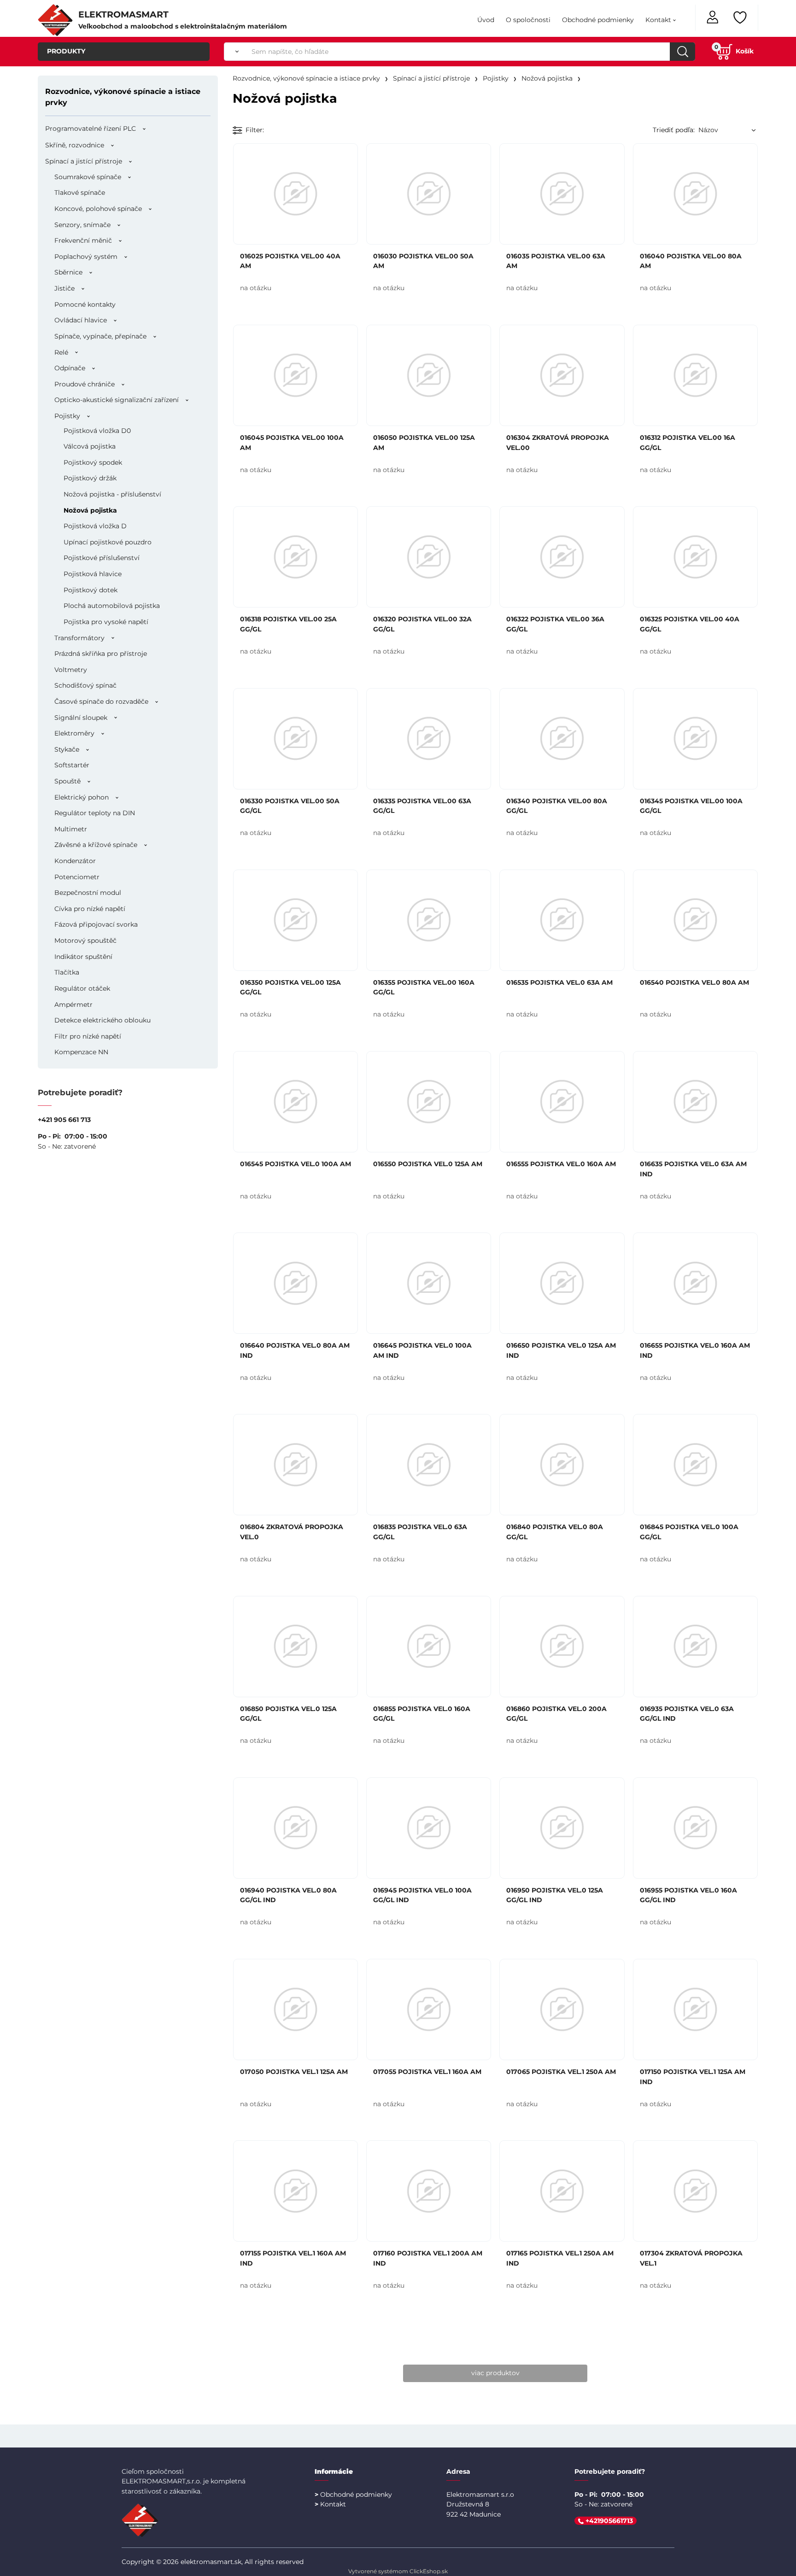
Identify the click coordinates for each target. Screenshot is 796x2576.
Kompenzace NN (81, 1052)
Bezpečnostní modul (88, 893)
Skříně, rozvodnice (75, 145)
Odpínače (70, 368)
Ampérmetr (73, 1005)
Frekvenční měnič (83, 240)
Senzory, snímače (82, 225)
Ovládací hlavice (81, 320)
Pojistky (67, 416)
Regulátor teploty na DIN (95, 813)
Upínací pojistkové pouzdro (108, 542)
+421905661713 (608, 2521)
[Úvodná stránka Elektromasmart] (55, 19)
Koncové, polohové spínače (98, 209)
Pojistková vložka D (95, 526)
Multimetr (71, 829)
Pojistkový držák (90, 478)
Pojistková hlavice (93, 574)
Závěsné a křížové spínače (96, 845)
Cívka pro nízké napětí (90, 909)
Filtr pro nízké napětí (88, 1036)
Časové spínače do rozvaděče (101, 701)
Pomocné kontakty (85, 304)
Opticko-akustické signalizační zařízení (117, 400)
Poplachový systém (86, 257)
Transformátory (79, 638)
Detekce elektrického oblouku (102, 1020)
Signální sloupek (81, 718)
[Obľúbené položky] (741, 18)
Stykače (67, 749)
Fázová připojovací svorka (96, 924)
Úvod (486, 20)
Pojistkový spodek (93, 462)
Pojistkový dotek (91, 590)
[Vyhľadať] (235, 52)
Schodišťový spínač (85, 685)
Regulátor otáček (82, 988)
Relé (61, 352)
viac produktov (495, 2373)
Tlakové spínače (80, 193)
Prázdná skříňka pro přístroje (101, 654)
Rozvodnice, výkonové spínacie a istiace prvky (123, 97)
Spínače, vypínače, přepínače (100, 336)
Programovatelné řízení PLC (91, 129)
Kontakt (658, 20)
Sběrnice (68, 272)
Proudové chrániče (85, 384)
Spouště (67, 781)
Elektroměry (74, 733)
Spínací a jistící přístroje (84, 161)
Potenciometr (77, 877)
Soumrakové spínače (88, 177)
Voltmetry (71, 670)
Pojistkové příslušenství (102, 558)
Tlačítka (67, 972)
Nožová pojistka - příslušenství (112, 494)
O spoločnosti (528, 20)
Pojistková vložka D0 (97, 431)
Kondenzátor (75, 861)
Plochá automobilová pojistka (112, 606)
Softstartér (72, 765)
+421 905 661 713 (64, 1120)
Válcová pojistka (90, 446)
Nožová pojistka (90, 510)
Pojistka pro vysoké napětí (106, 622)
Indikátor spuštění (83, 957)
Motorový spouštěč (85, 940)
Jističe (64, 288)
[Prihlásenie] (713, 16)
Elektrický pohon (82, 797)
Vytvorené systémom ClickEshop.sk (398, 2571)
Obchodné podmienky (598, 20)
